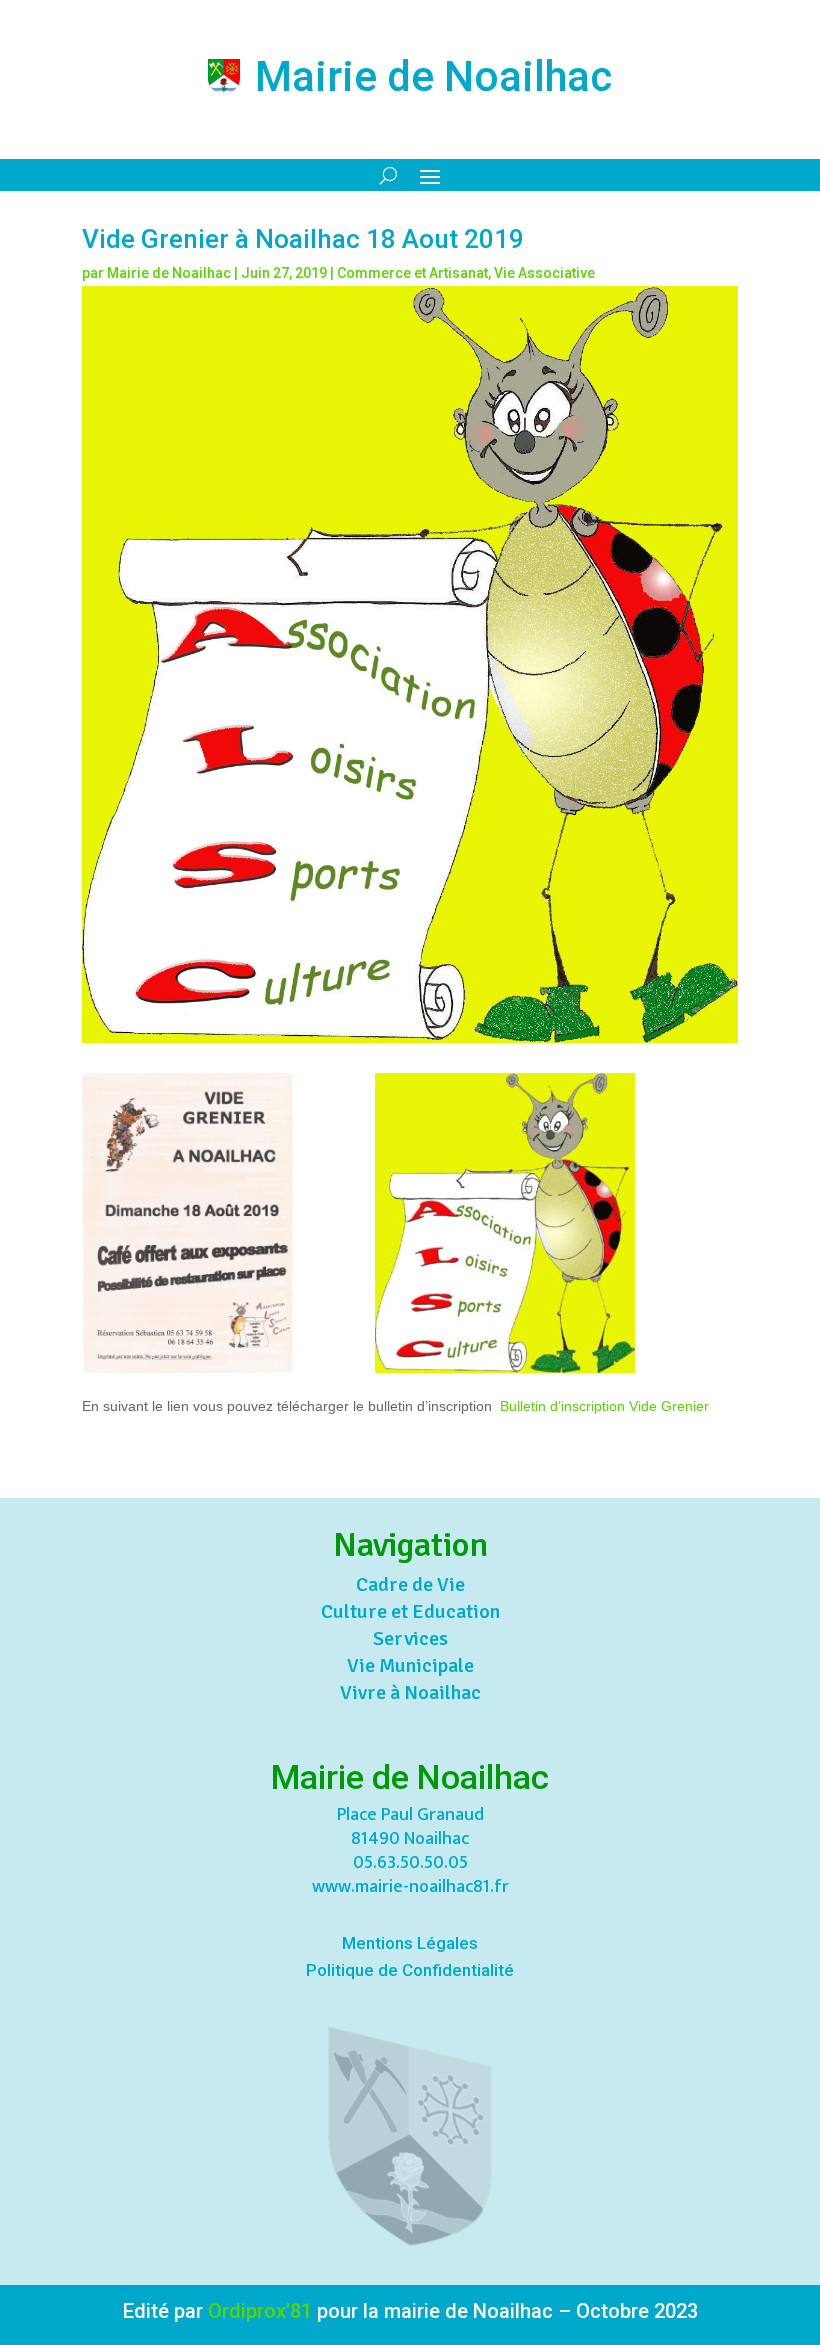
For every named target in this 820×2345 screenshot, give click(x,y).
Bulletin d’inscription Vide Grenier (604, 1406)
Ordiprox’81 (260, 2311)
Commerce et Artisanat (412, 273)
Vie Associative (544, 273)
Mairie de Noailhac (169, 273)
